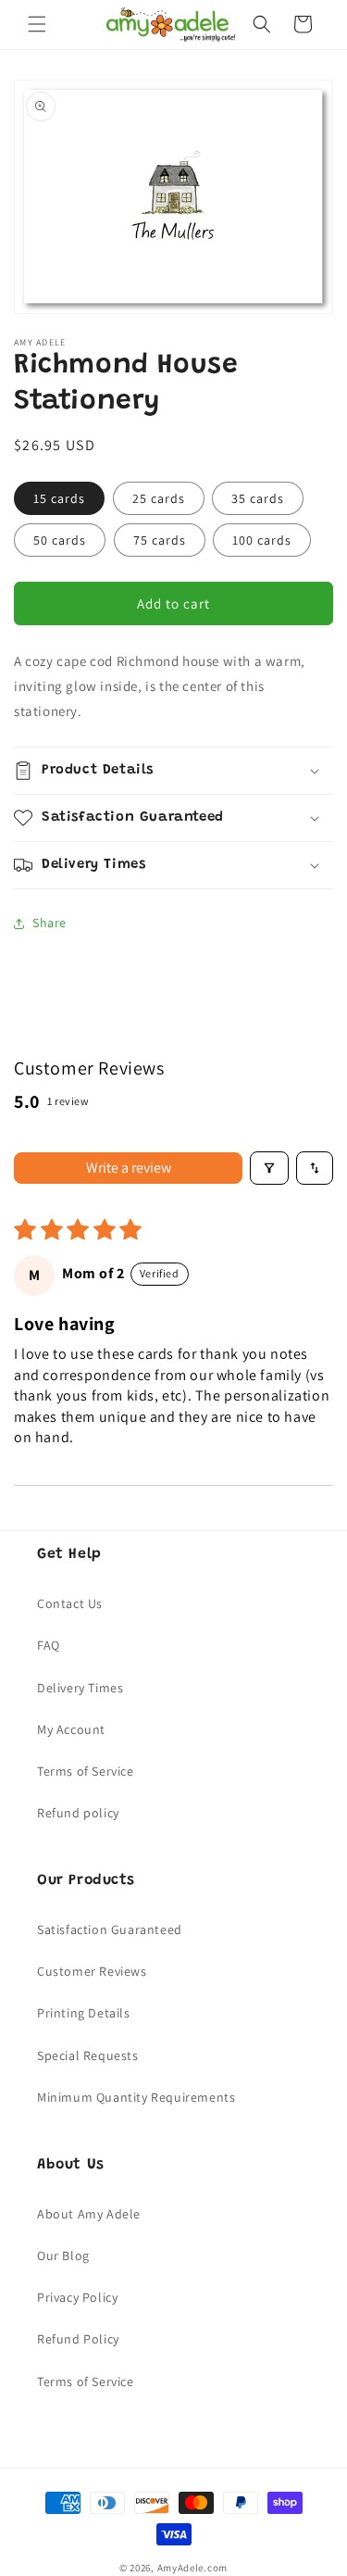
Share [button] (50, 923)
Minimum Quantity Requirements (136, 2097)
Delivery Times (80, 1688)
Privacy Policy (77, 2297)
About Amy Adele (89, 2214)
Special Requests (88, 2055)
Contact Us (70, 1603)
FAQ (49, 1645)
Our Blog (63, 2256)
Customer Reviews (92, 1971)
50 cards (60, 540)
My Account (71, 1729)
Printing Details (84, 2013)
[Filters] (269, 1168)
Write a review (129, 1168)
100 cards (262, 540)
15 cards (59, 498)
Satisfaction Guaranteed (110, 1929)
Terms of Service (86, 1771)
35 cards (258, 498)
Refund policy (78, 1813)
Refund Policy (78, 2339)
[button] (37, 24)
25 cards (159, 498)
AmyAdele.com (192, 2568)
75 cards (160, 540)
